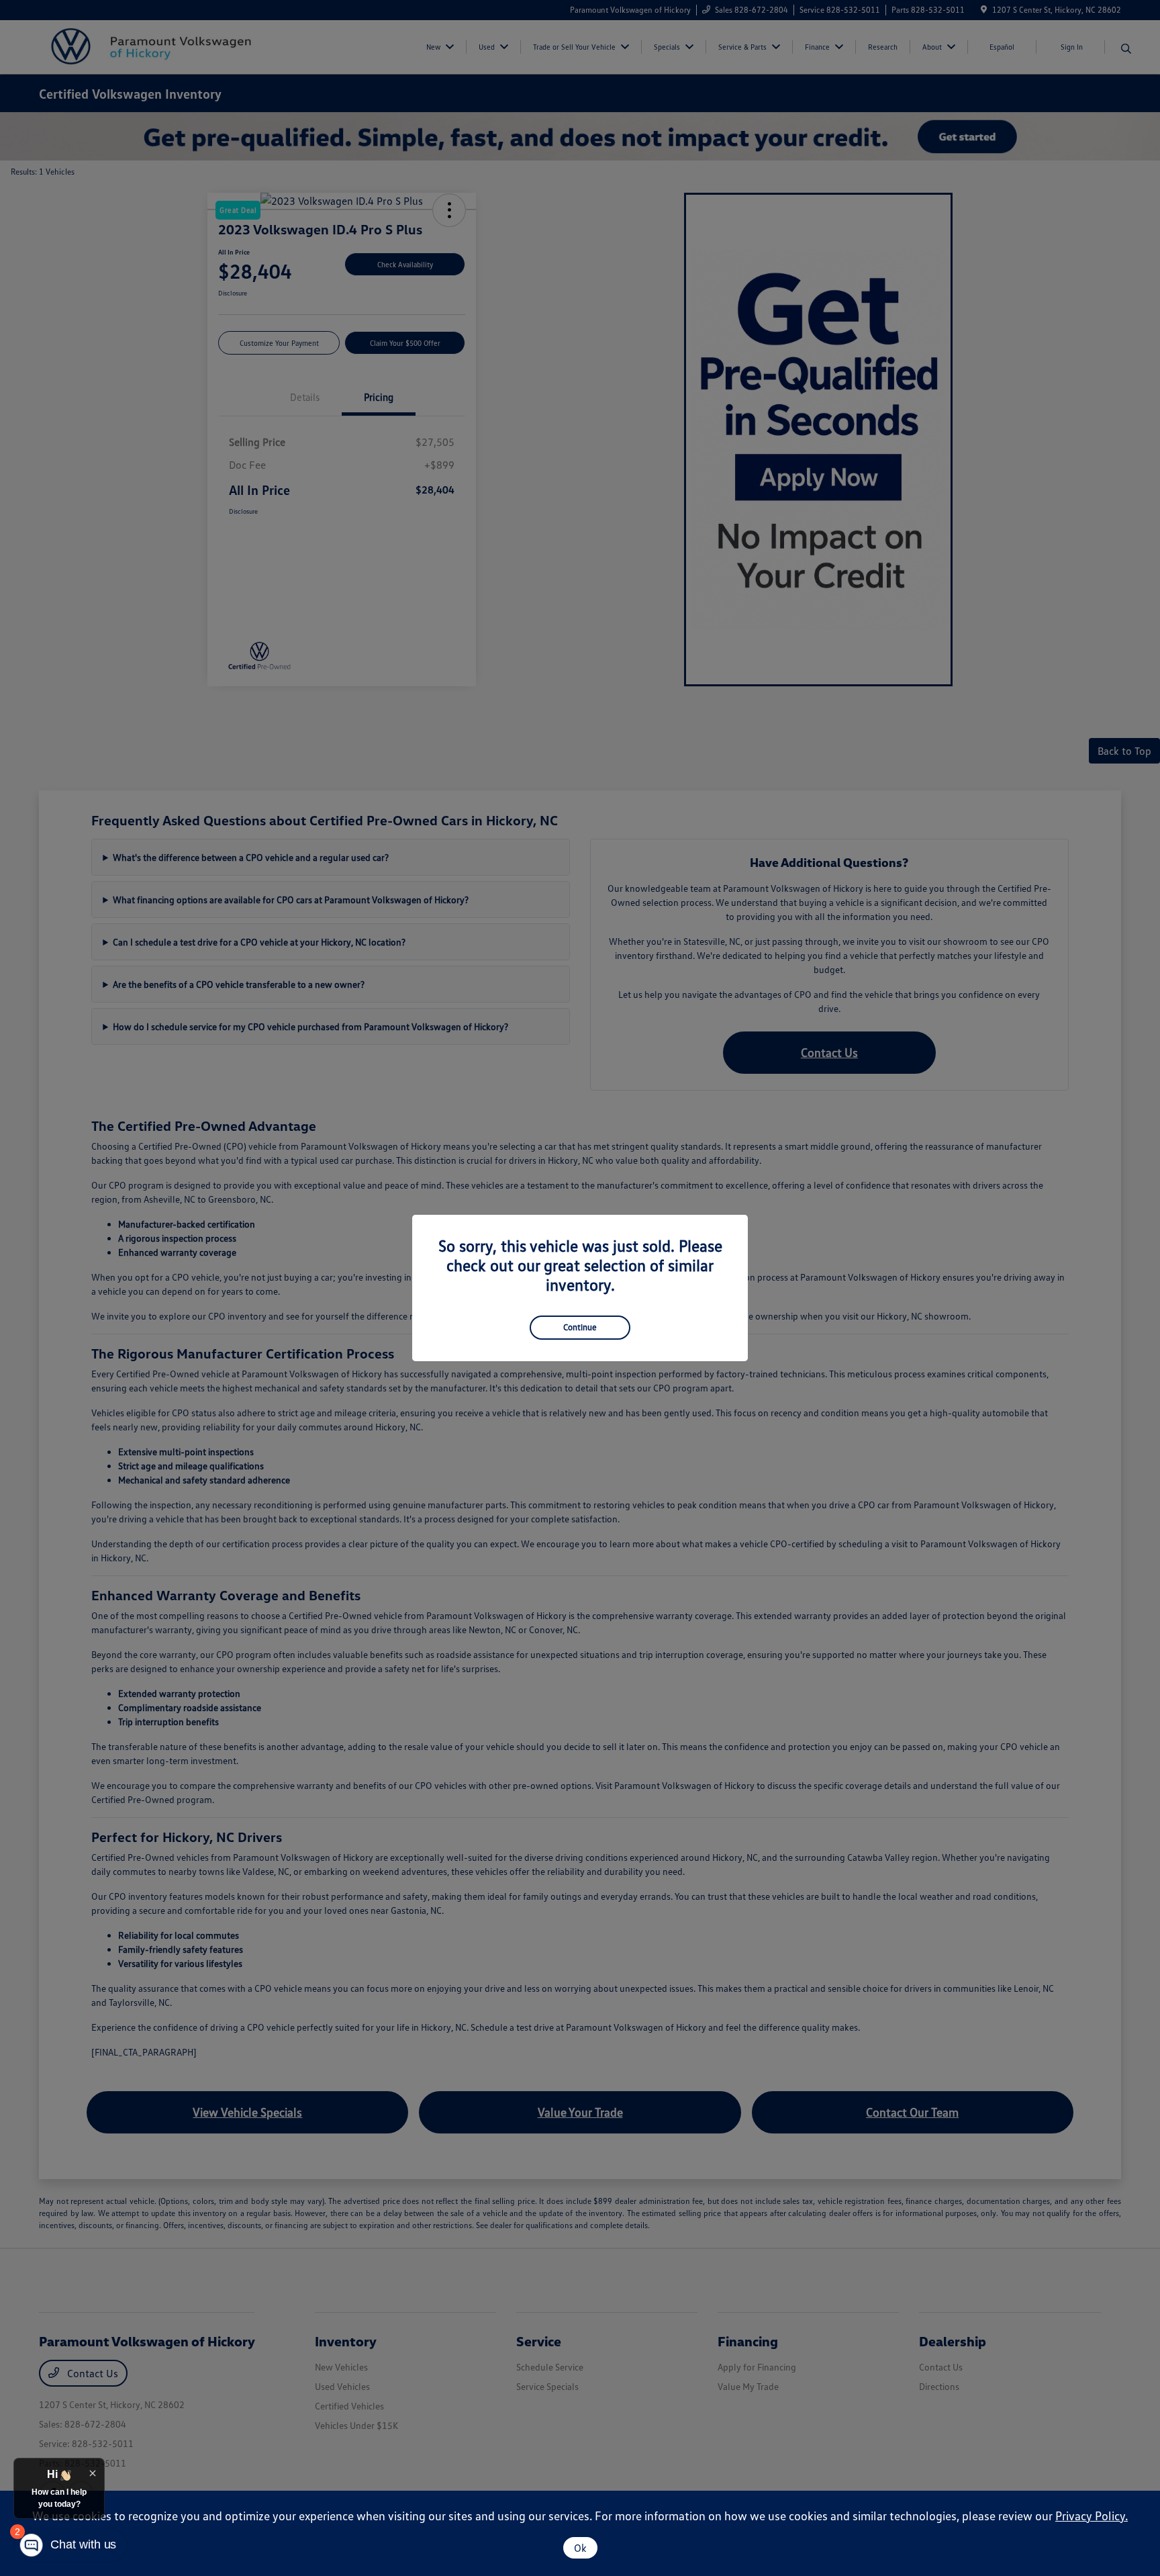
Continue (580, 1327)
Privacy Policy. (1092, 2516)
